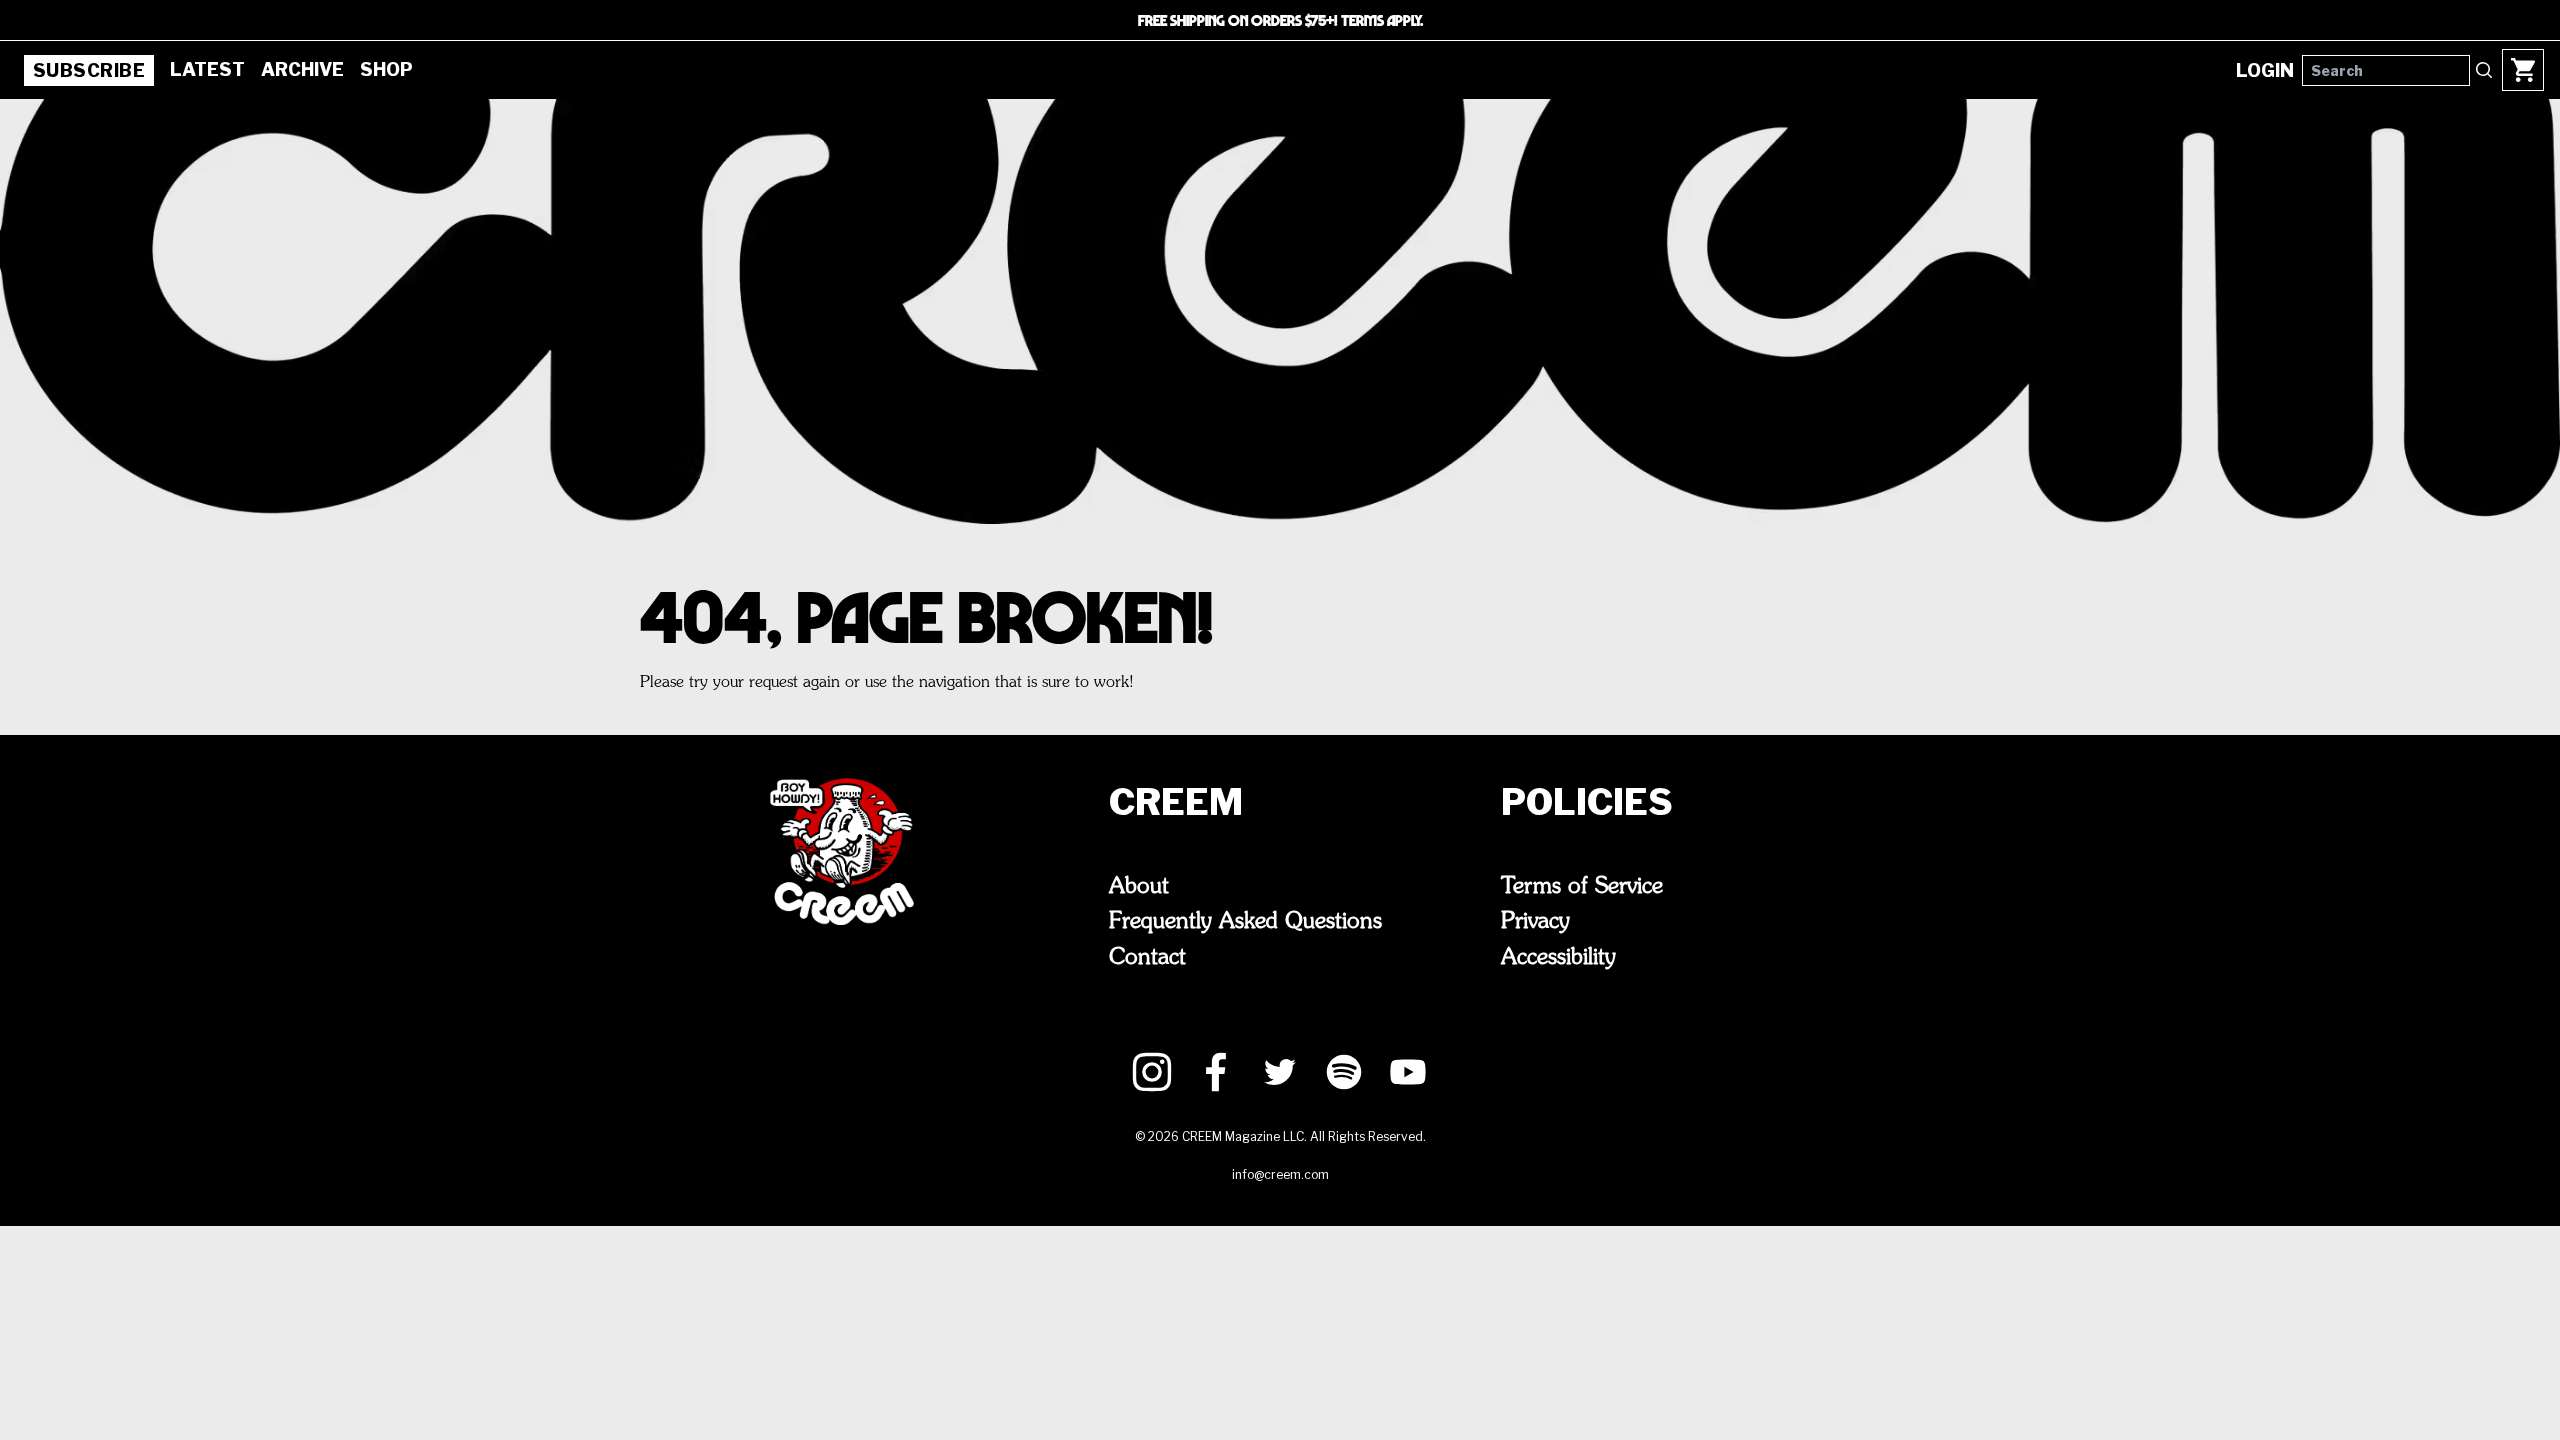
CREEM (1176, 802)
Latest (207, 69)
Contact (1147, 958)
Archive (302, 69)
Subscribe (89, 70)
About (1139, 887)
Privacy (1535, 922)
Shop (386, 69)
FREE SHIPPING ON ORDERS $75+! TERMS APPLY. (1280, 20)
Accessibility (1558, 958)
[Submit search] (2484, 70)
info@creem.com (1280, 1174)
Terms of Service (1582, 887)
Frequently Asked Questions (1245, 922)
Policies (1587, 802)
